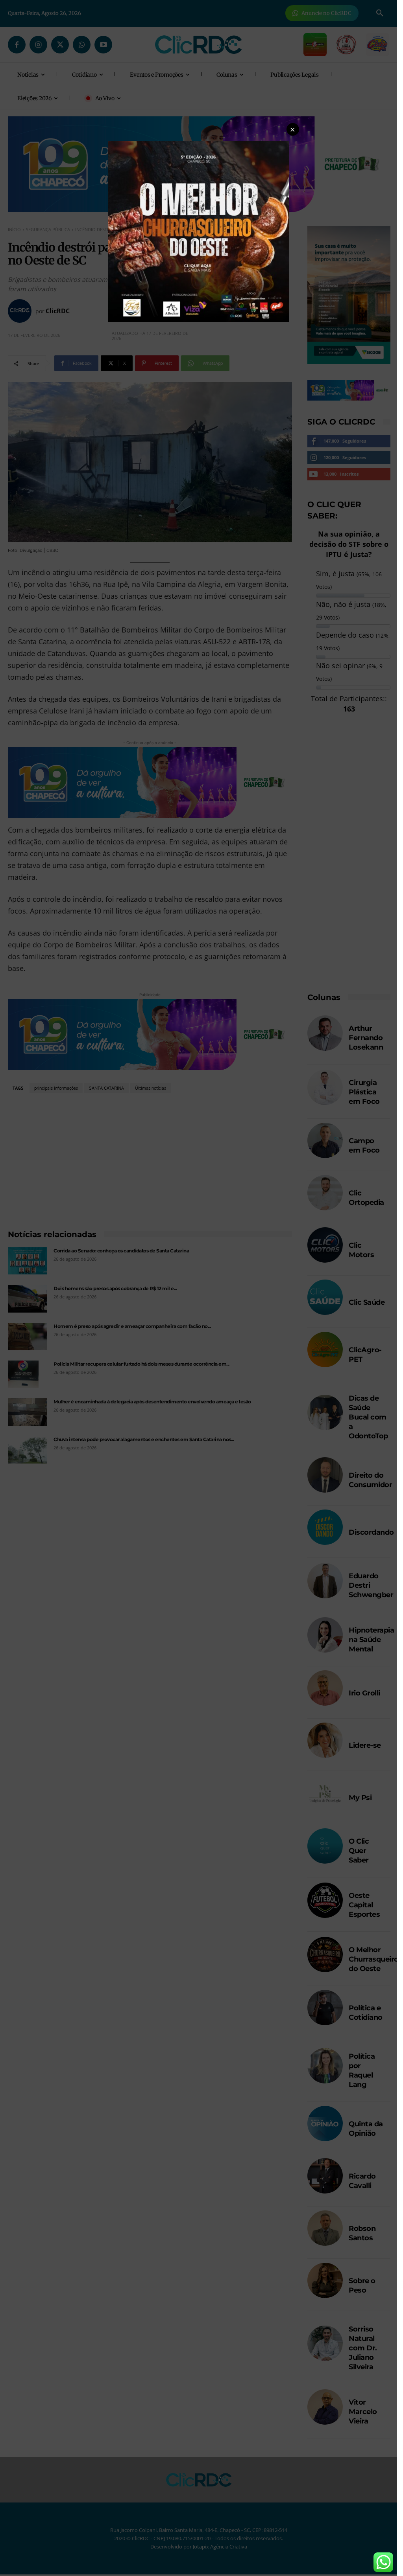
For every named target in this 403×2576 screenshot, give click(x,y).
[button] (293, 129)
